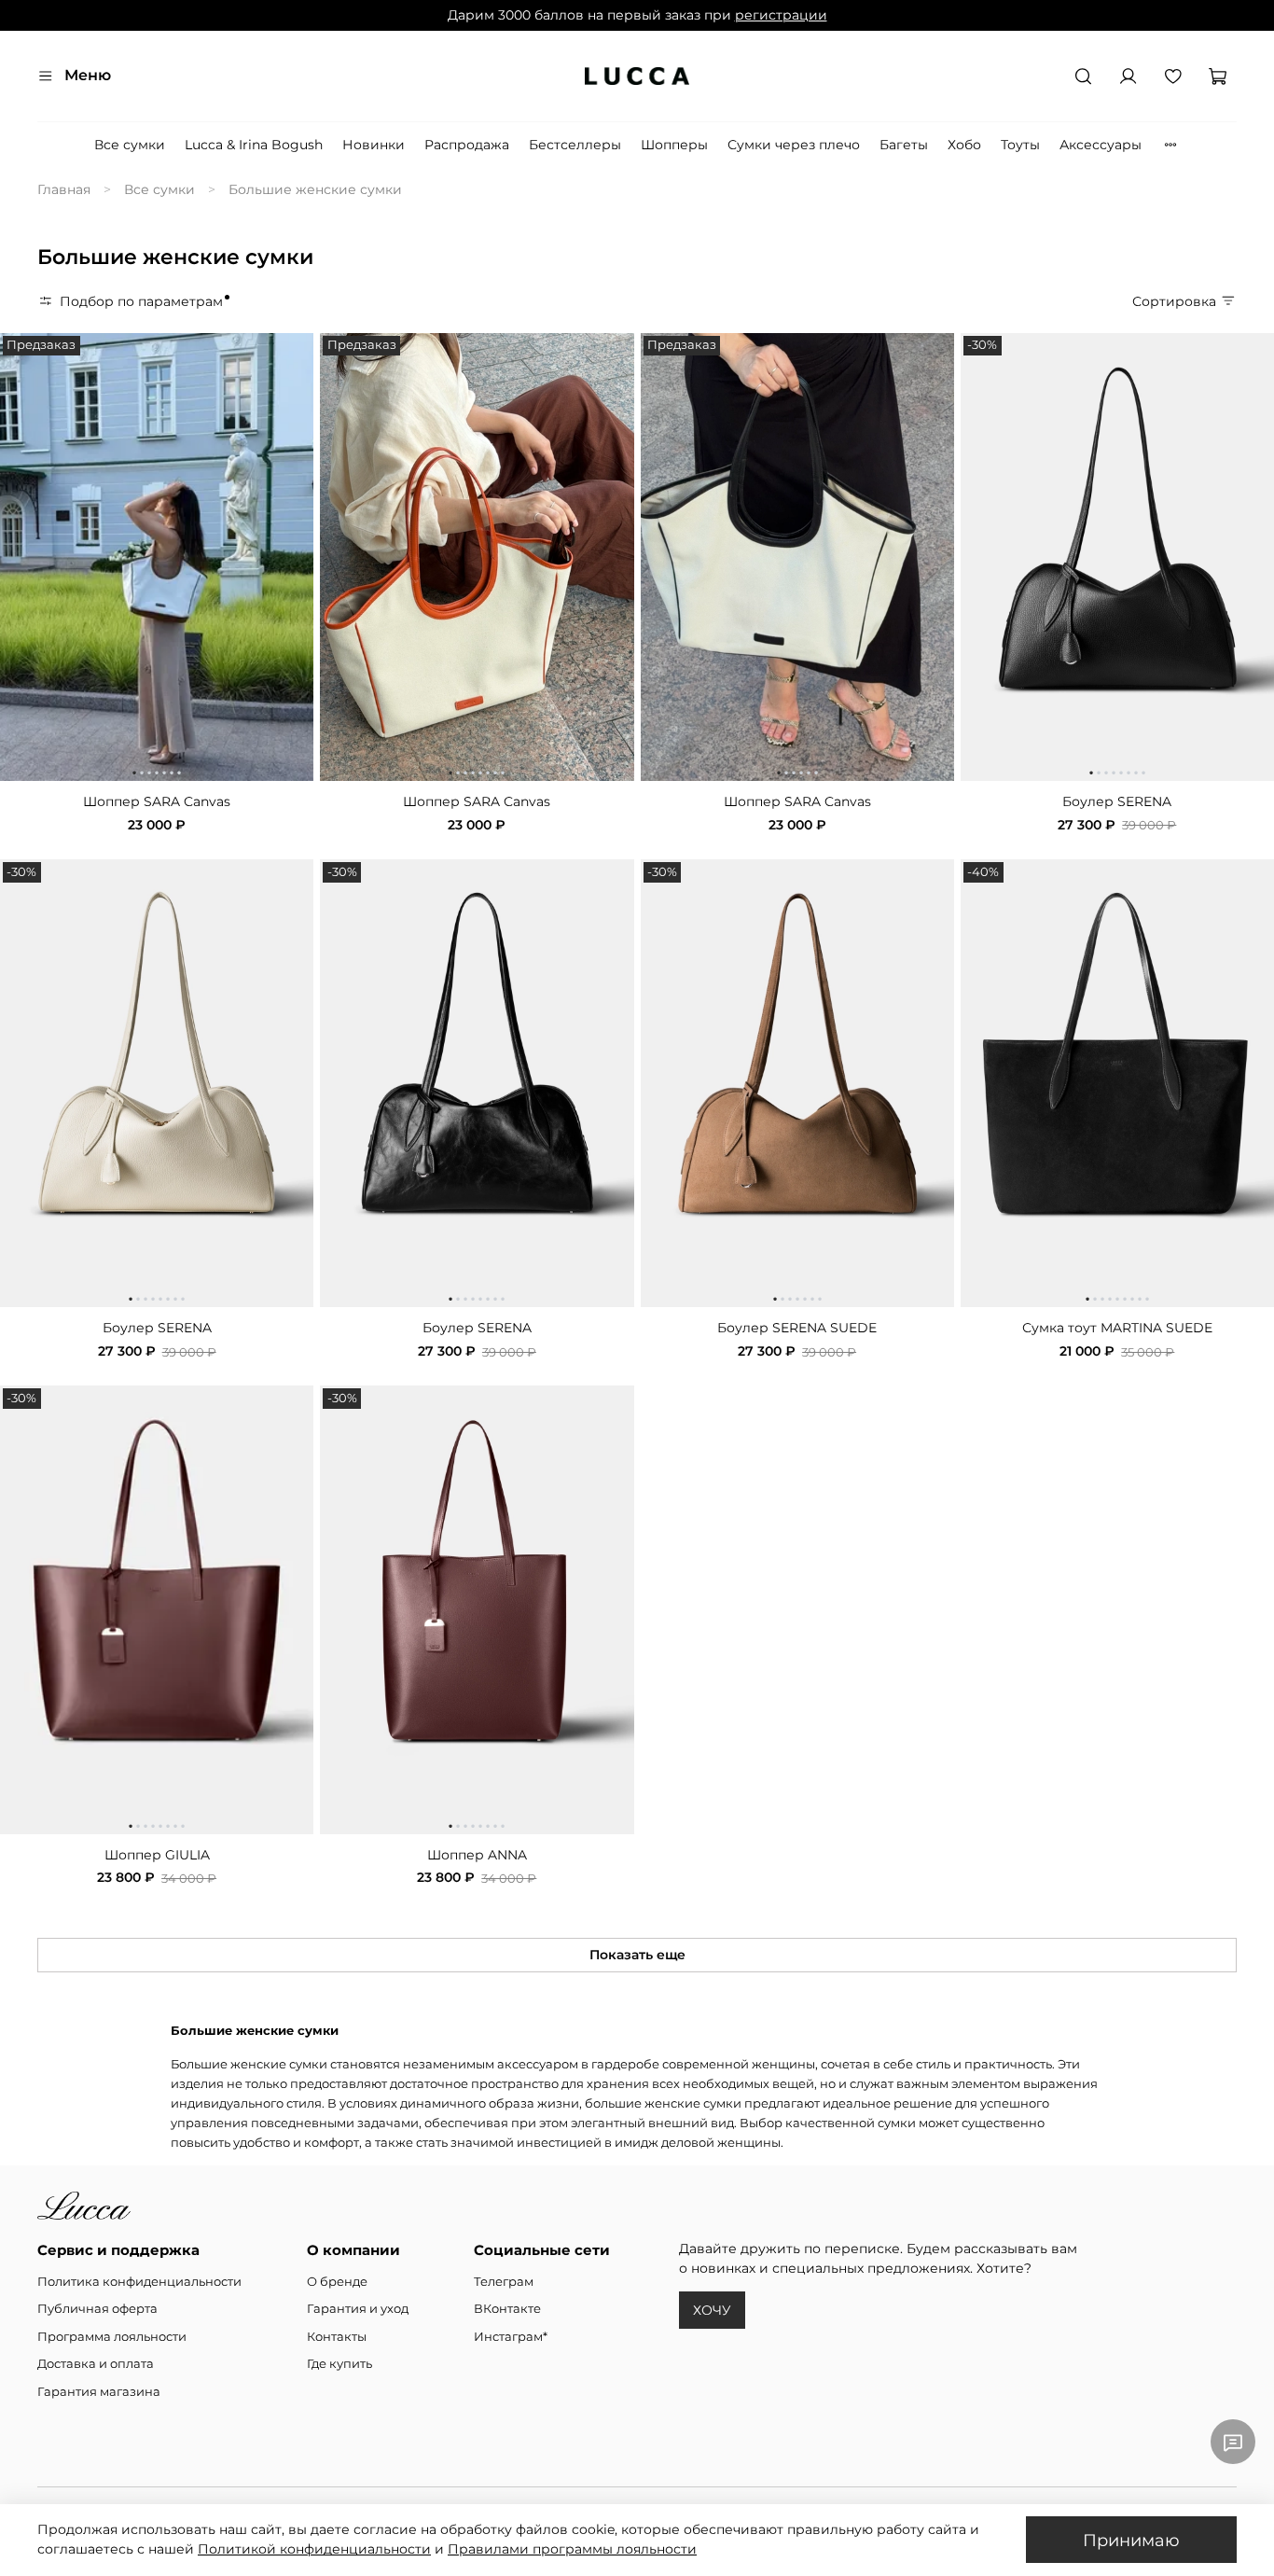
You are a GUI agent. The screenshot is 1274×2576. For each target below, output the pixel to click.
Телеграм (504, 2282)
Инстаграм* (511, 2337)
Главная (64, 189)
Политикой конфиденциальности (314, 2549)
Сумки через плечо (794, 145)
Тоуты (1020, 145)
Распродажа (467, 145)
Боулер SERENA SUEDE (797, 1328)
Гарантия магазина (99, 2392)
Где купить (339, 2364)
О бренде (337, 2282)
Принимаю (1131, 2540)
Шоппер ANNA (477, 1855)
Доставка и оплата (96, 2364)
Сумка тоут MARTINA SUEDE (1117, 1328)
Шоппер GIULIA (157, 1855)
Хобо (964, 145)
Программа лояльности (112, 2337)
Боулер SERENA (1117, 801)
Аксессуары (1101, 145)
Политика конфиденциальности (139, 2282)
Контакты (337, 2337)
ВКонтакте (507, 2309)
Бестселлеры (575, 145)
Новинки (374, 145)
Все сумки (130, 145)
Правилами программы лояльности (572, 2549)
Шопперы (674, 145)
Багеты (904, 145)
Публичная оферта (97, 2309)
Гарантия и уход (358, 2309)
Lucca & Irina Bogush (254, 145)
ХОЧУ (712, 2310)
